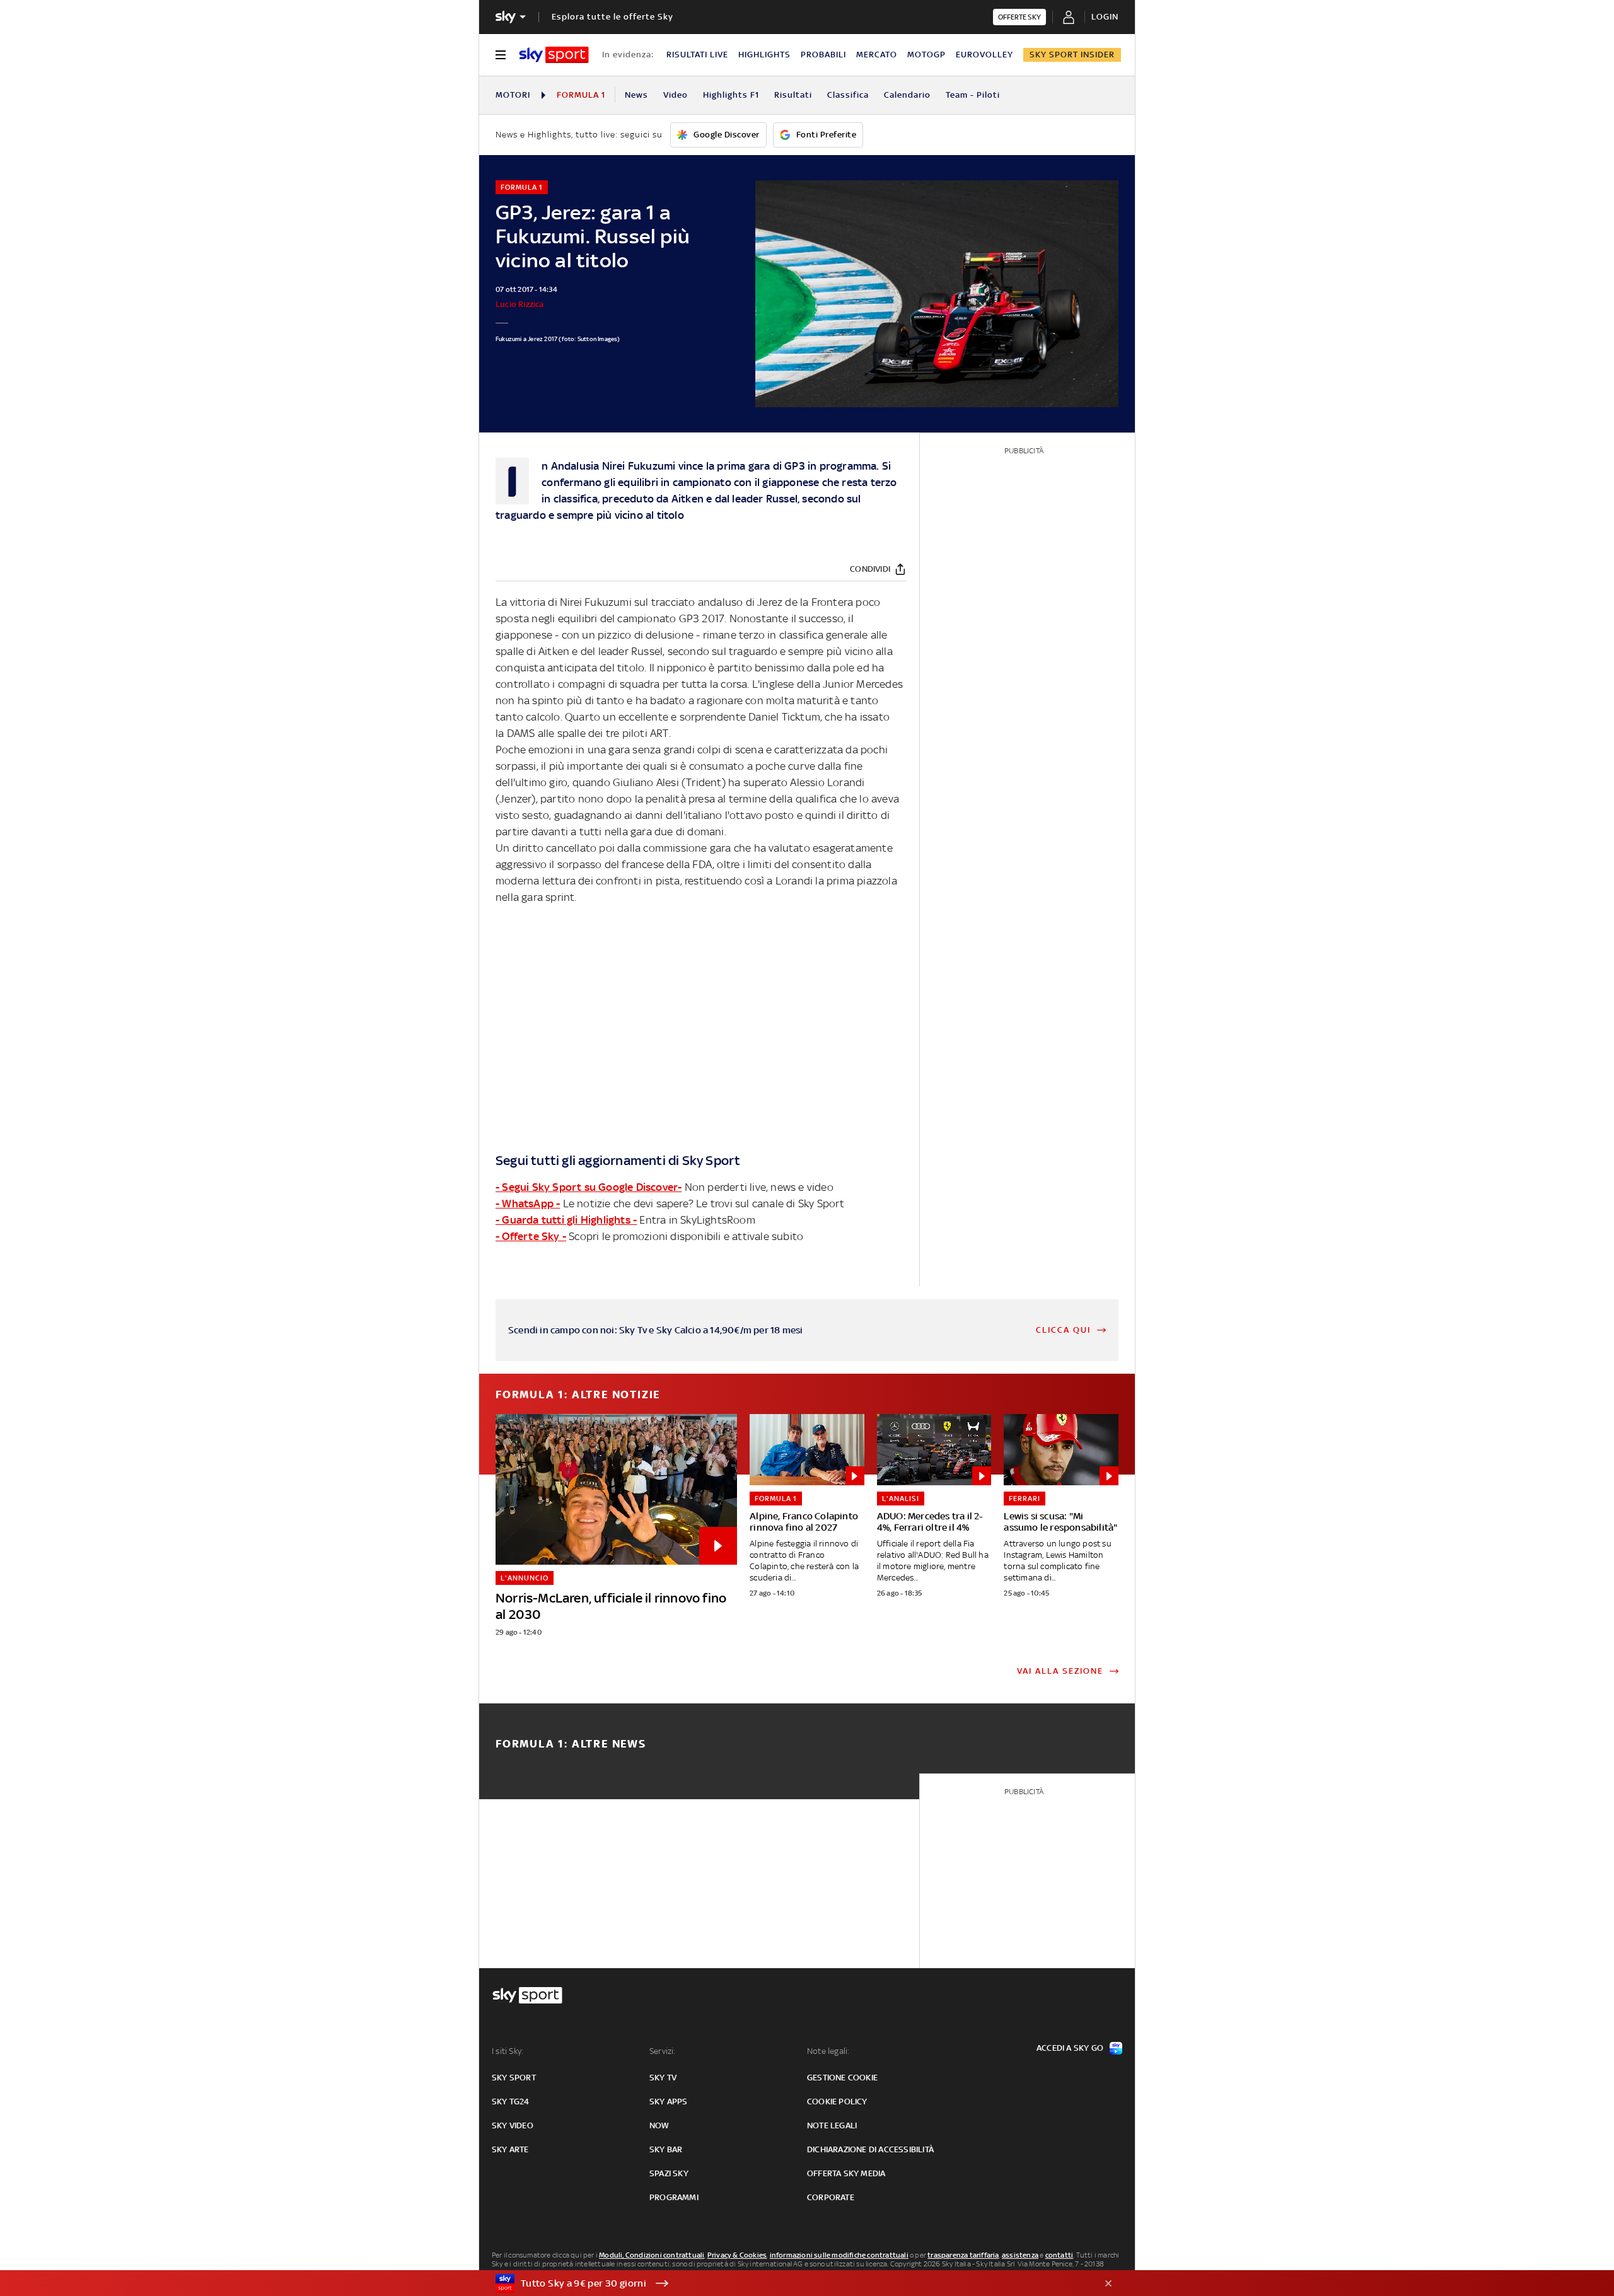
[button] (787, 2283)
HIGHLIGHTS (764, 55)
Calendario (907, 95)
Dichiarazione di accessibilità (870, 2149)
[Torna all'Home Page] (554, 55)
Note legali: (828, 2051)
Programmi (674, 2197)
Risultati (793, 95)
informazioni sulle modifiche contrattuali (839, 2255)
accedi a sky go (1070, 2048)
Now (659, 2125)
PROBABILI (823, 55)
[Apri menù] (501, 55)
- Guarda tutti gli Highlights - (566, 1220)
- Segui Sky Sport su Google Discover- (589, 1187)
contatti (1060, 2255)
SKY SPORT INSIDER (1072, 55)
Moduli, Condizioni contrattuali (652, 2255)
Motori (513, 95)
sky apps (669, 2102)
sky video (513, 2125)
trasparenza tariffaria (963, 2255)
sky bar (666, 2149)
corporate (831, 2197)
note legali (832, 2125)
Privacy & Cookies (737, 2255)
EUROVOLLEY (984, 55)
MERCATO (877, 55)
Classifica (848, 95)
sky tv (663, 2078)
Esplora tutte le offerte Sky (613, 17)
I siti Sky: (508, 2051)
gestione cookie (842, 2078)
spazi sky (669, 2173)
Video (676, 95)
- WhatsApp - (528, 1203)
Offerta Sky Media (846, 2173)
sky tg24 (511, 2102)
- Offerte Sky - (531, 1236)
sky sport (514, 2078)
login (1105, 17)
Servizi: (663, 2051)
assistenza (1020, 2255)
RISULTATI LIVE (697, 55)
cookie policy (837, 2102)
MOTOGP (926, 55)
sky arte (510, 2149)
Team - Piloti (973, 95)
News (636, 95)
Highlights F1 (731, 95)
